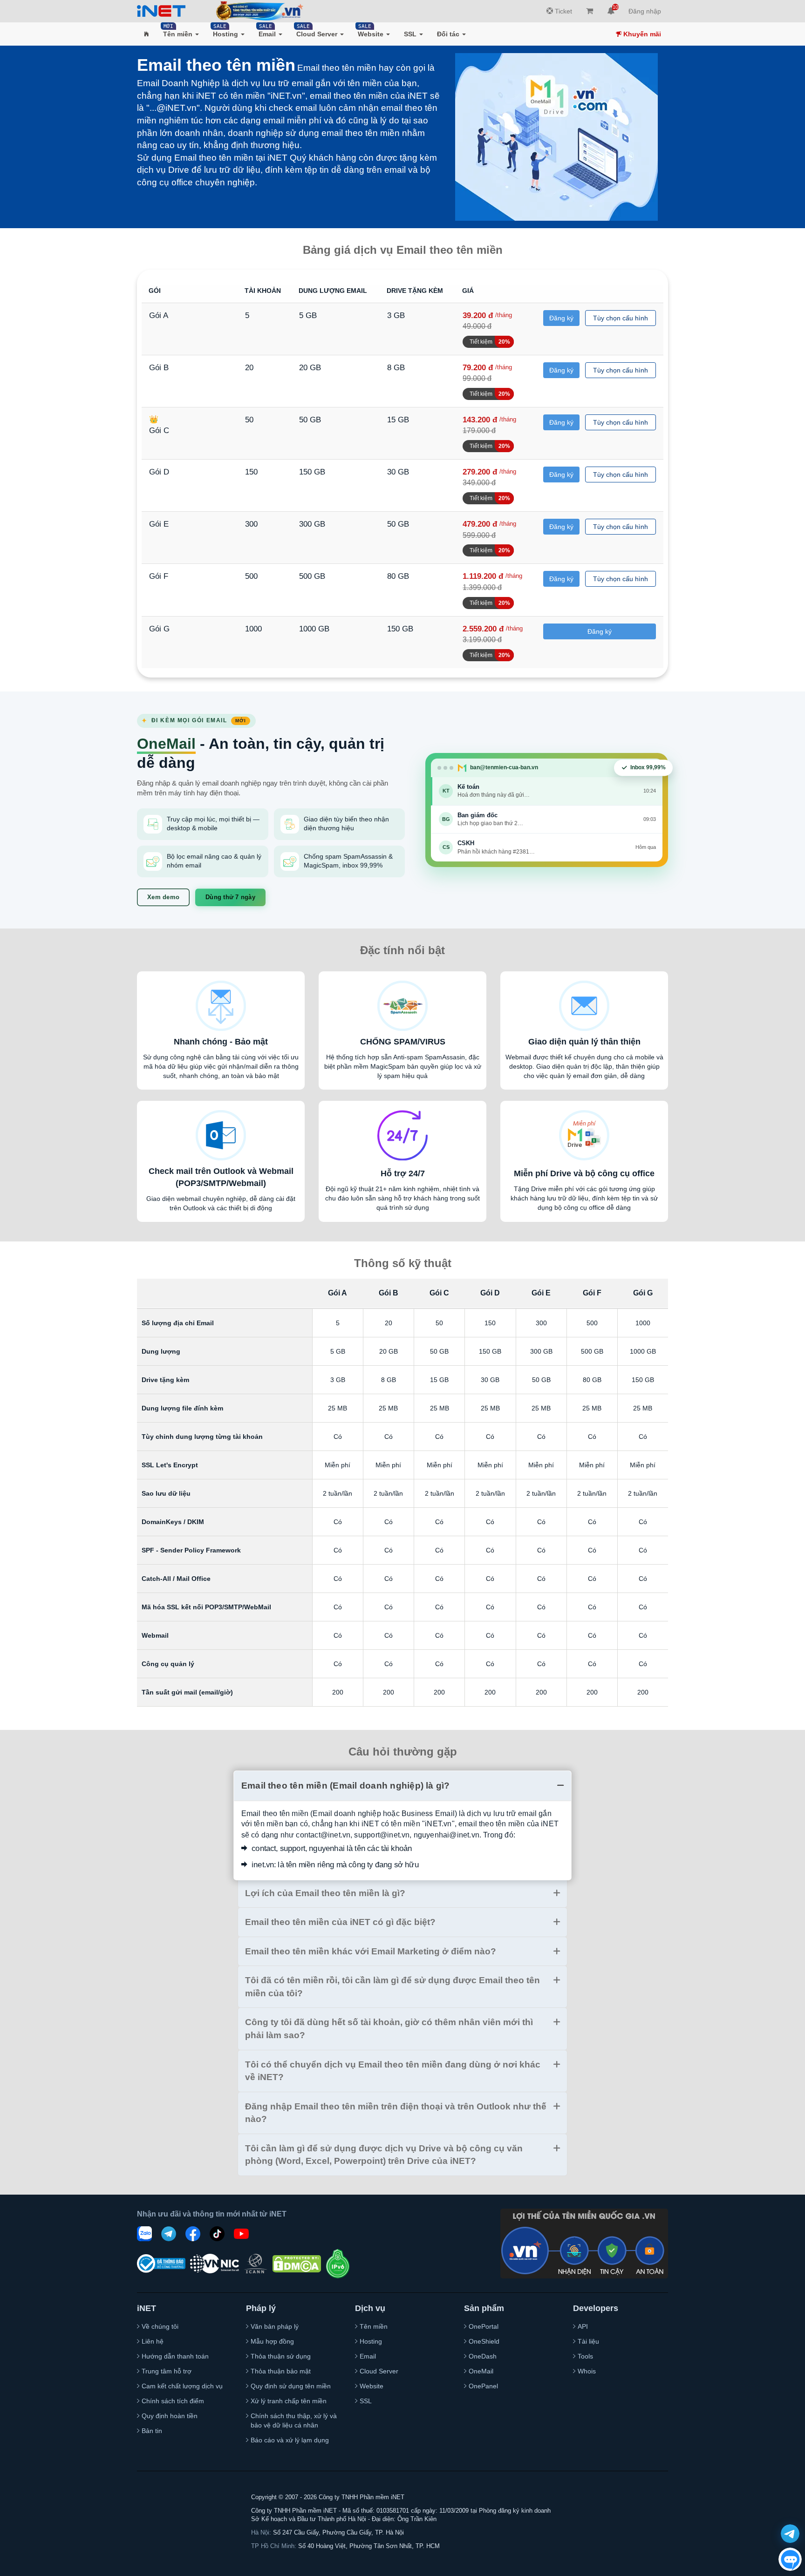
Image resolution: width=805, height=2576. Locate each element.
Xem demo (163, 897)
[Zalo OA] (144, 2234)
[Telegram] (169, 2234)
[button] (147, 34)
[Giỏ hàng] (590, 11)
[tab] (402, 1786)
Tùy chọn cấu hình (621, 318)
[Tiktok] (217, 2234)
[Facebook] (193, 2234)
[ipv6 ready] (338, 2264)
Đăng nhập (645, 11)
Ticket (563, 11)
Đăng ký (561, 318)
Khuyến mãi (641, 34)
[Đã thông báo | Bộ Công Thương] (161, 2264)
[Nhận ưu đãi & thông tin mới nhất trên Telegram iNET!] (790, 2534)
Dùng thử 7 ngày (230, 897)
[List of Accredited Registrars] (256, 2264)
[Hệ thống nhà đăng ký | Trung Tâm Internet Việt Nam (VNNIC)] (214, 2263)
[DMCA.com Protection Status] (297, 2264)
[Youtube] (241, 2234)
